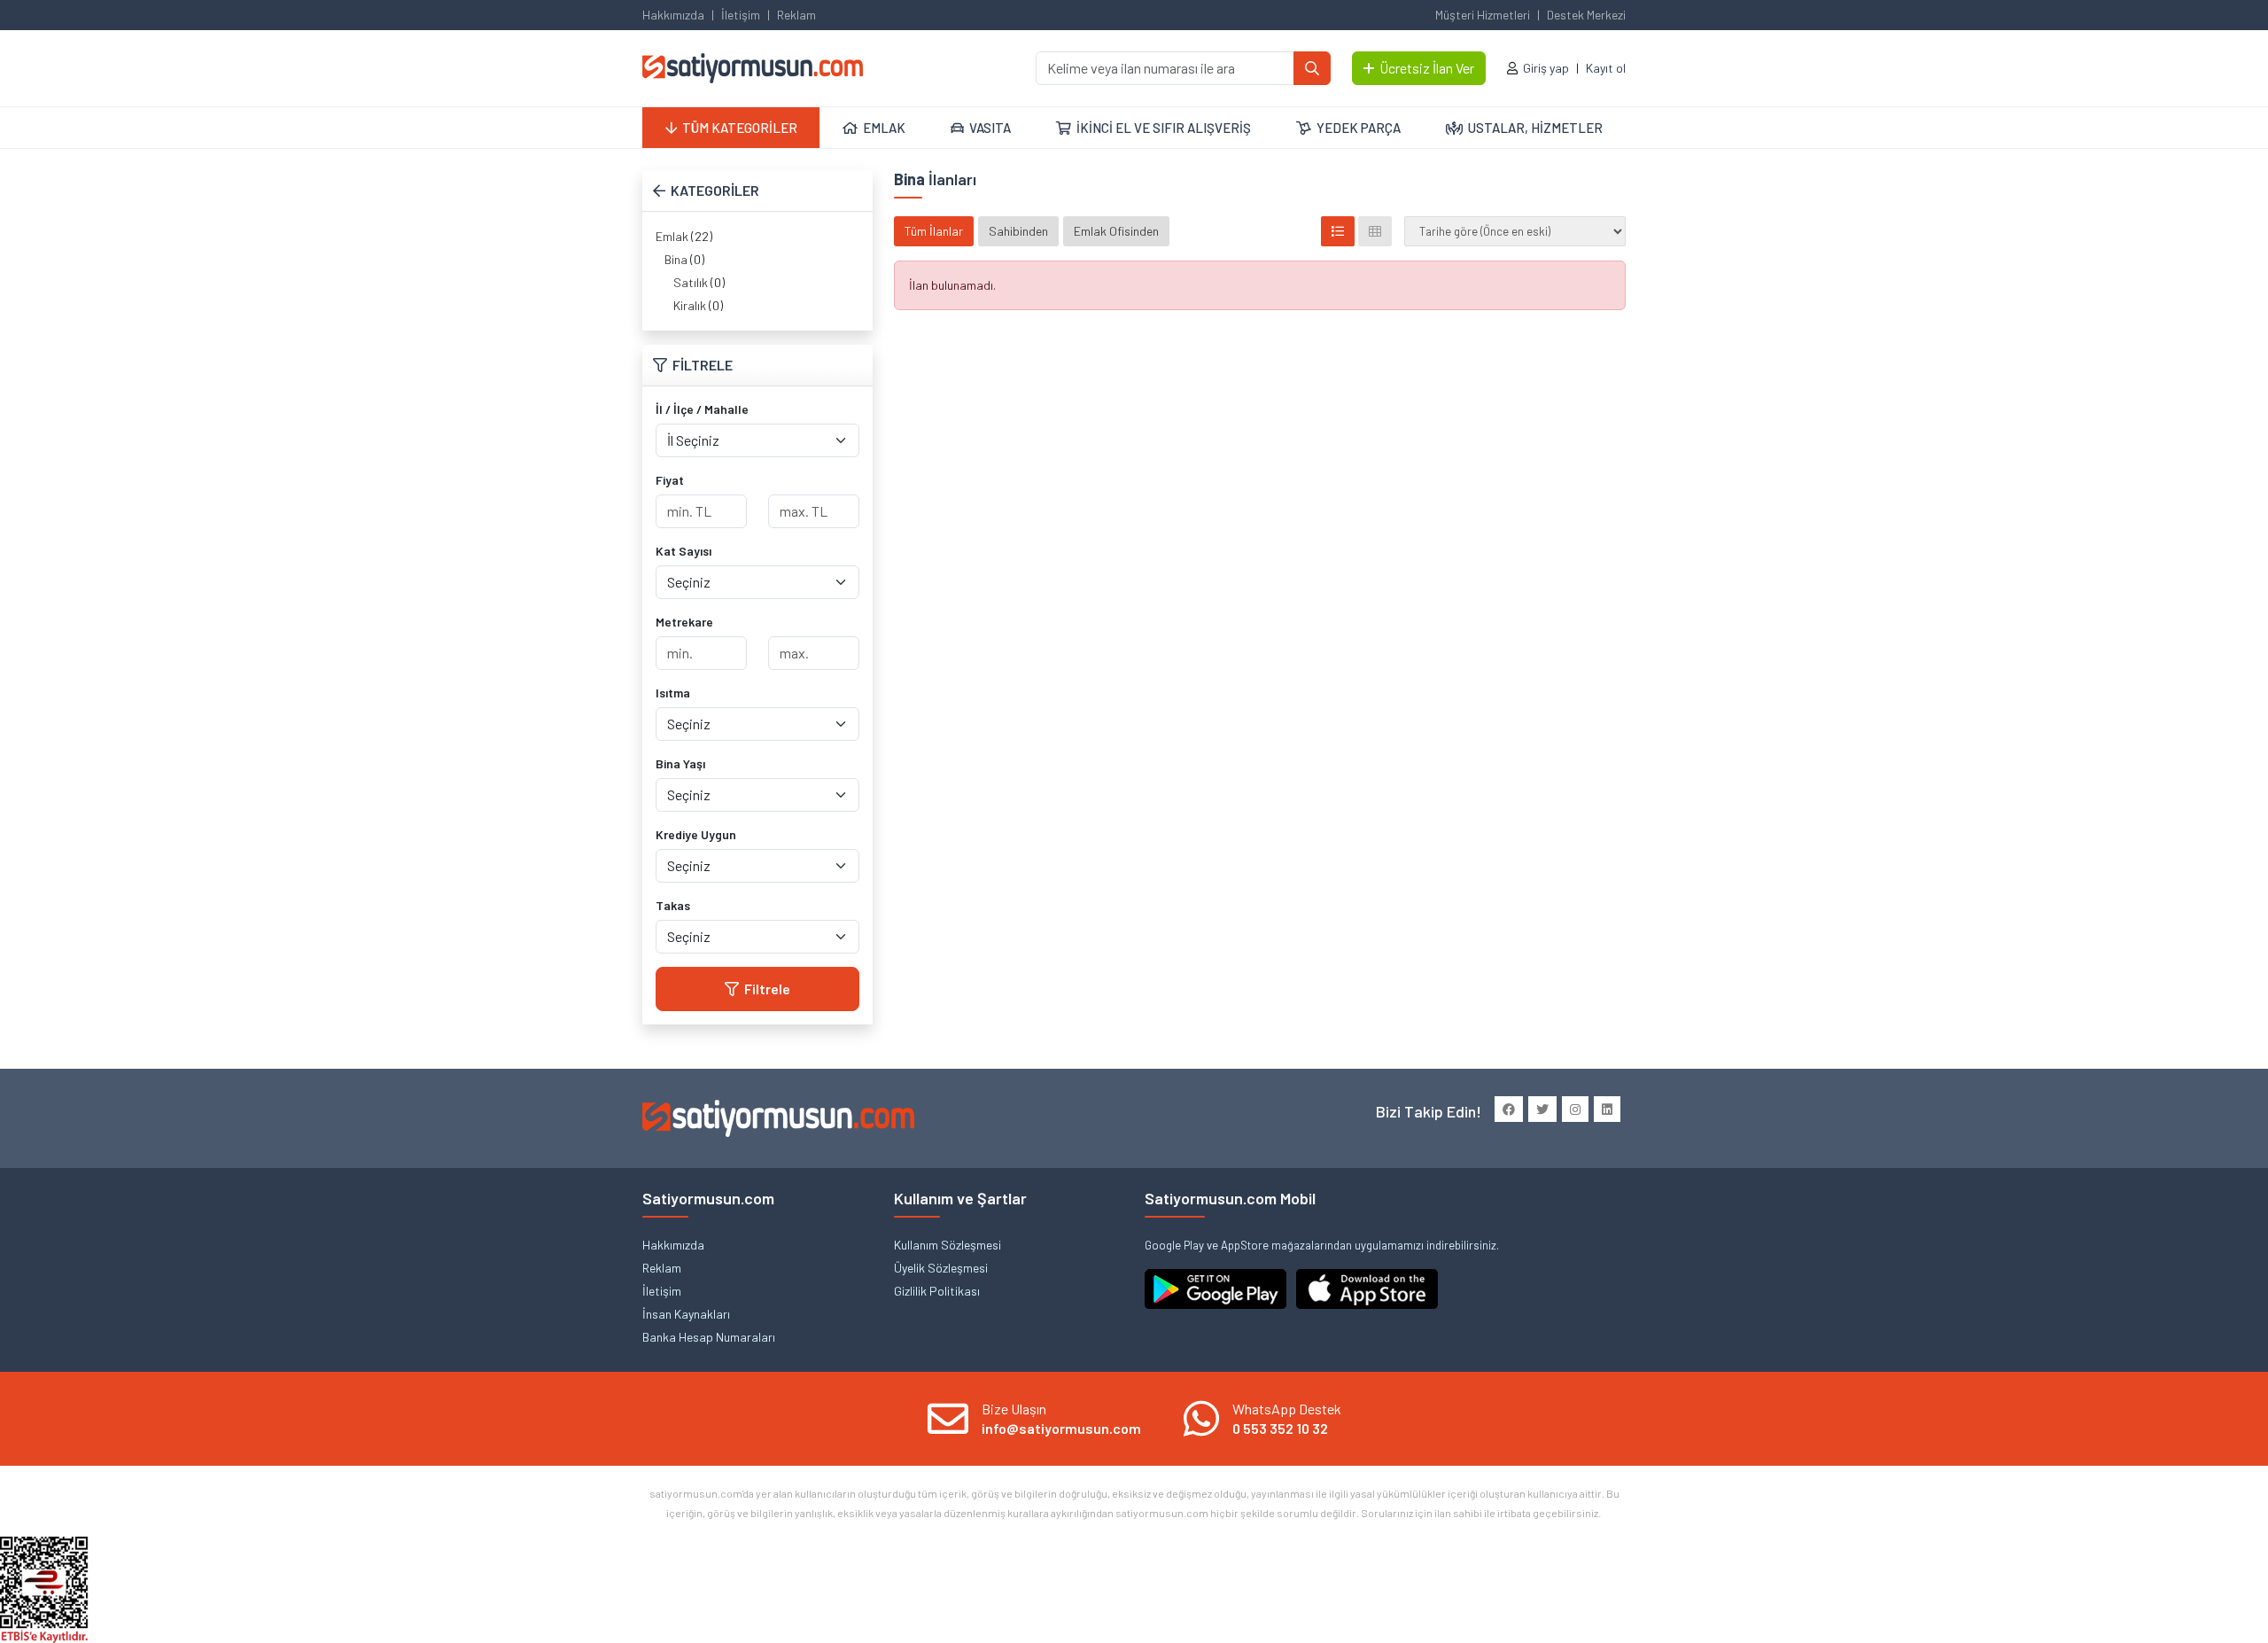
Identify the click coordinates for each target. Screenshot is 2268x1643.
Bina (676, 259)
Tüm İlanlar (934, 231)
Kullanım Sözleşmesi (948, 1245)
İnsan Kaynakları (686, 1314)
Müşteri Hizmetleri (1483, 15)
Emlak (672, 236)
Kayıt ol (1606, 68)
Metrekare (684, 622)
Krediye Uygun (696, 834)
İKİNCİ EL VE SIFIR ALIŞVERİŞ (1164, 128)
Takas (673, 905)
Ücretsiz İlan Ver (1427, 68)
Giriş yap (1546, 68)
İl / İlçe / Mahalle (702, 409)
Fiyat (670, 480)
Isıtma (673, 693)
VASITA (990, 128)
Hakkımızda (673, 15)
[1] (1312, 68)
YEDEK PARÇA (1359, 128)
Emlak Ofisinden (1116, 231)
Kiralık (690, 305)
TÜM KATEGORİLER (740, 128)
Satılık (691, 282)
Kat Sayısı (684, 551)
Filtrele (767, 989)
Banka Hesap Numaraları (709, 1337)
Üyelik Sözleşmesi (941, 1268)
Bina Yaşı (680, 763)
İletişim (741, 15)
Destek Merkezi (1586, 15)
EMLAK (884, 128)
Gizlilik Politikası (937, 1291)
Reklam (796, 15)
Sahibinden (1018, 231)
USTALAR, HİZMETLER (1535, 128)
